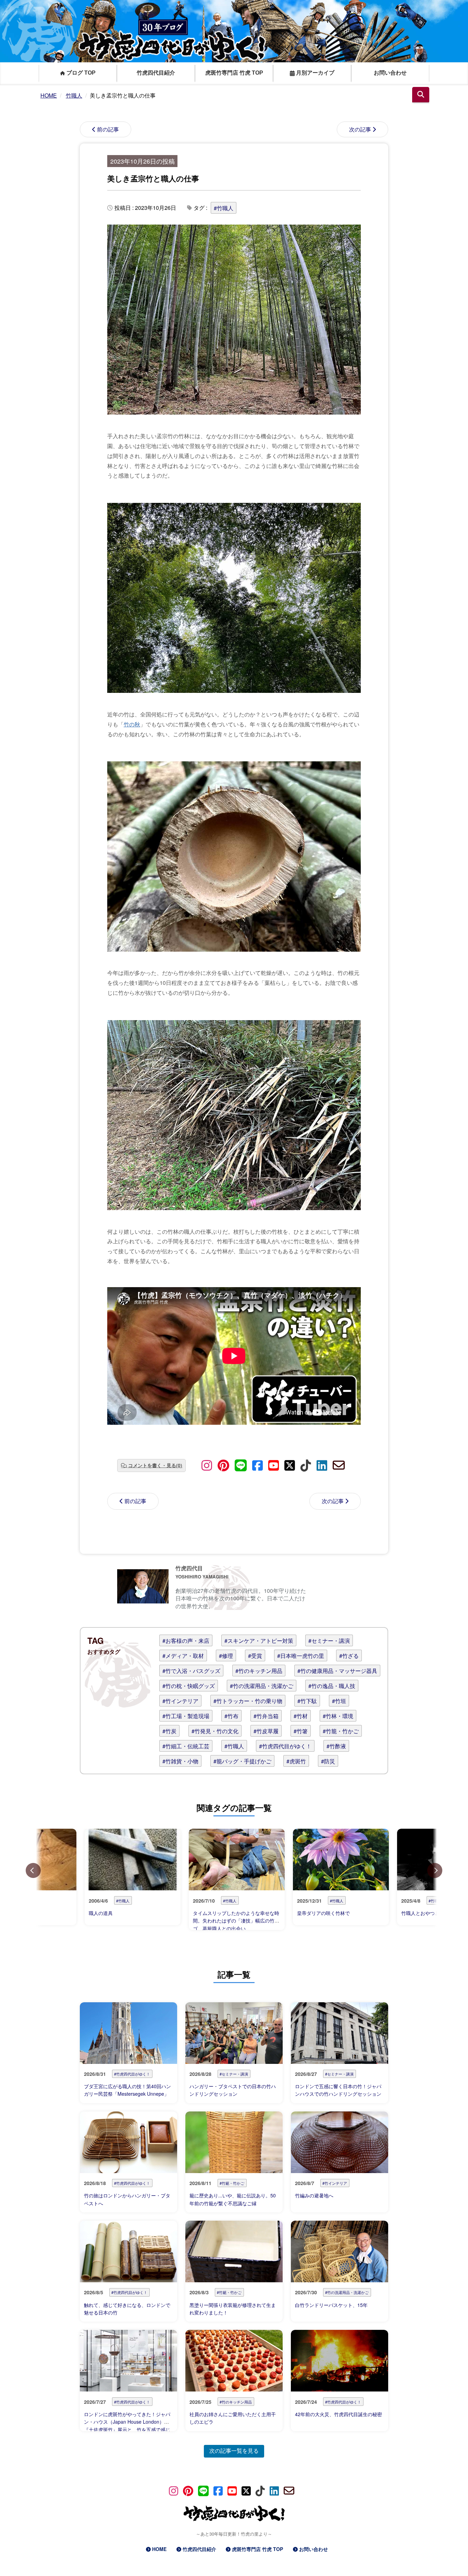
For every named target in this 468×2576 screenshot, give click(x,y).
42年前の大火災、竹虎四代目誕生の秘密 (338, 2414)
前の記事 (108, 129)
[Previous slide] (33, 1870)
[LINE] (241, 1465)
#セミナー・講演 (329, 1641)
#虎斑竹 (296, 1761)
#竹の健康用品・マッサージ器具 (337, 1671)
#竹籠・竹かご (341, 1731)
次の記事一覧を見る (234, 2451)
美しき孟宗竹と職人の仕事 (153, 178)
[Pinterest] (223, 1465)
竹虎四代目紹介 (156, 73)
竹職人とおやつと (420, 1913)
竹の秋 (132, 724)
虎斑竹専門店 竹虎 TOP (234, 73)
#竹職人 (224, 208)
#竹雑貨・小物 (180, 1761)
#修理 (226, 1656)
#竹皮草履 (266, 1731)
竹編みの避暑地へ (314, 2195)
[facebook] (257, 1465)
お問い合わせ (390, 73)
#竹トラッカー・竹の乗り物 (248, 1701)
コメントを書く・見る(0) (155, 1465)
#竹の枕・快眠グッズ (189, 1686)
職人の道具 (101, 1913)
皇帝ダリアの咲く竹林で (323, 1913)
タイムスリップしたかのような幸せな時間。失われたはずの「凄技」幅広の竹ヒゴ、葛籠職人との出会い (236, 1921)
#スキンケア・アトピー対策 (259, 1641)
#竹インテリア (180, 1701)
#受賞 (255, 1656)
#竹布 (231, 1716)
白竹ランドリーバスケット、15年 (331, 2305)
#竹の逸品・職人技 (332, 1686)
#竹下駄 (307, 1701)
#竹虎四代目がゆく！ (285, 1746)
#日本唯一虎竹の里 (301, 1656)
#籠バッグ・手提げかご (242, 1761)
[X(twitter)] (290, 1465)
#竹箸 (301, 1731)
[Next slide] (435, 1870)
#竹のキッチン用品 (259, 1671)
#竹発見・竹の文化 (215, 1731)
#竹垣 (339, 1701)
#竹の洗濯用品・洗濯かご (262, 1686)
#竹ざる (349, 1656)
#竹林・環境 (338, 1716)
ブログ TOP (80, 73)
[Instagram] (207, 1465)
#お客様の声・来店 (186, 1641)
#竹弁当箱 (266, 1716)
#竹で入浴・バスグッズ (191, 1671)
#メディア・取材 (183, 1656)
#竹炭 (169, 1731)
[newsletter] (339, 1465)
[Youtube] (274, 1465)
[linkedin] (322, 1465)
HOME (159, 2549)
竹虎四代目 (189, 1568)
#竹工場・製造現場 (186, 1716)
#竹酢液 (336, 1746)
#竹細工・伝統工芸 (186, 1746)
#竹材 (301, 1716)
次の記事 (360, 129)
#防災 (328, 1761)
